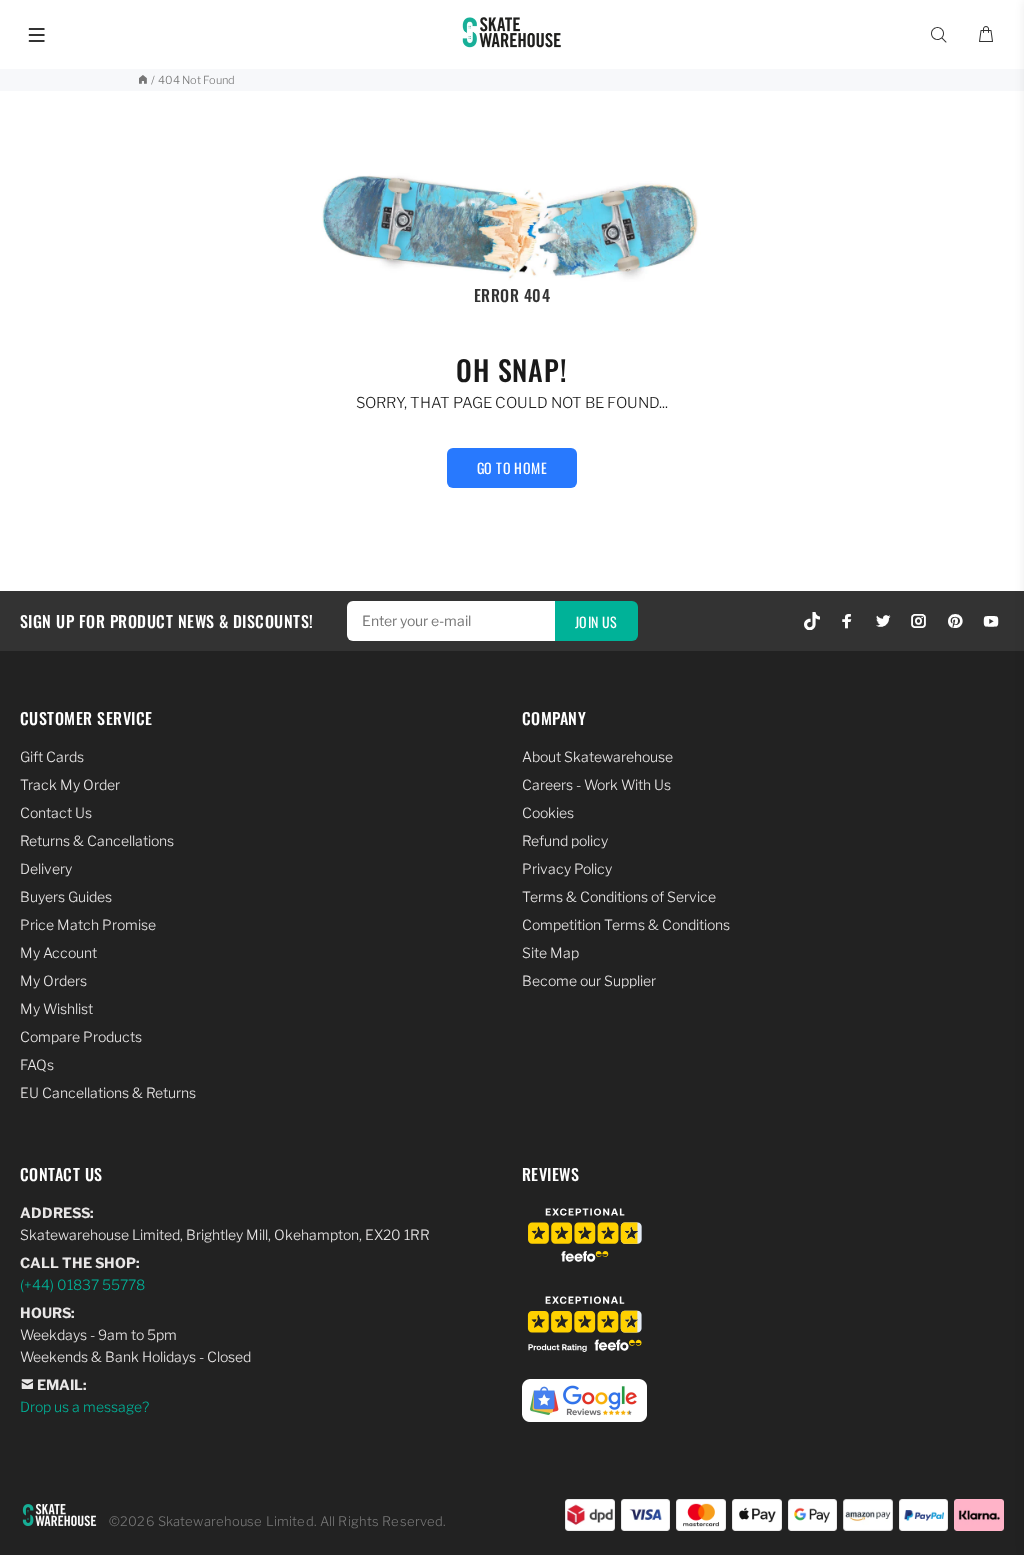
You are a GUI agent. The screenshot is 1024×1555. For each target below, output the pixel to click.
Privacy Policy (567, 868)
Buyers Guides (66, 896)
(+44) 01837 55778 (82, 1284)
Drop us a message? (84, 1406)
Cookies (548, 812)
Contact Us (56, 812)
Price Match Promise (88, 924)
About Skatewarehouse (597, 756)
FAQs (37, 1064)
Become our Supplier (589, 980)
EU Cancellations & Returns (108, 1092)
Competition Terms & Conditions (626, 924)
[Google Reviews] (584, 1389)
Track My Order (70, 784)
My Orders (53, 980)
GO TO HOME (512, 467)
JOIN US (596, 621)
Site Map (550, 952)
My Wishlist (56, 1008)
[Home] (142, 80)
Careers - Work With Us (596, 784)
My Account (58, 952)
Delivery (46, 868)
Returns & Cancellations (97, 840)
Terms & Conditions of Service (619, 896)
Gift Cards (52, 756)
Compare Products (81, 1036)
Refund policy (565, 840)
